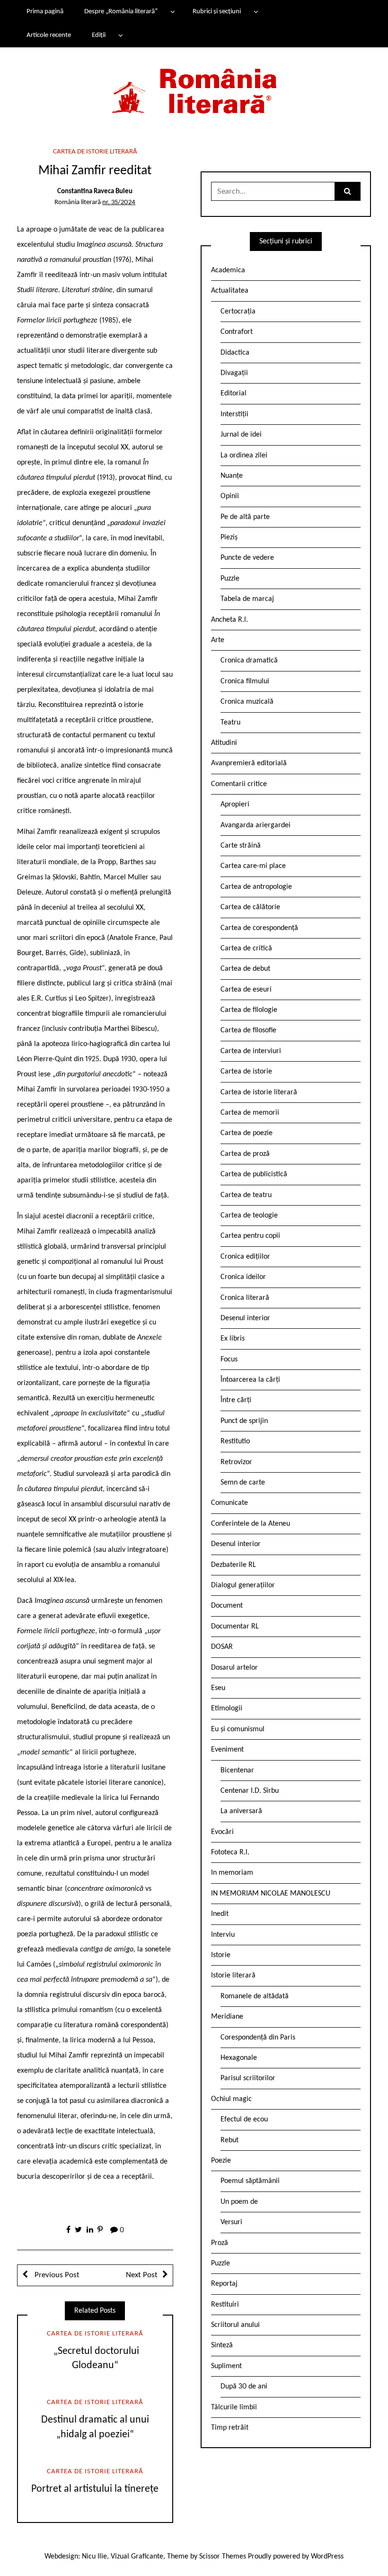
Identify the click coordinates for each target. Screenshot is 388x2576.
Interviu (223, 1935)
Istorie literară (233, 1976)
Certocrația (238, 312)
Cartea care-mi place (253, 866)
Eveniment (227, 1750)
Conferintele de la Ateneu (251, 1524)
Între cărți (236, 1400)
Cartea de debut (245, 969)
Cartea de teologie (249, 1216)
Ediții (99, 35)
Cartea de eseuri (246, 990)
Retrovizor (236, 1462)
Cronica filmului (245, 681)
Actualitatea (230, 291)
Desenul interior (245, 1318)
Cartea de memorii (250, 1113)
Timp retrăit (230, 2428)
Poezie (221, 2161)
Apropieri (235, 805)
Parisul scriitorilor (248, 2078)
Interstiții (234, 414)
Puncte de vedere (247, 558)
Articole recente (49, 35)
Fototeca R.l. (230, 1852)
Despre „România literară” (121, 12)
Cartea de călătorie (250, 907)
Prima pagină (45, 12)
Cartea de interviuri (251, 1051)
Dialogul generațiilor (243, 1585)
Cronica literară (245, 1298)
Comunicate (229, 1503)
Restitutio (235, 1441)
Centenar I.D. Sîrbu (250, 1791)
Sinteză (222, 2345)
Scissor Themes (223, 2557)
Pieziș (229, 537)
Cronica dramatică (249, 661)
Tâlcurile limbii (234, 2407)
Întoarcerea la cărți (250, 1380)
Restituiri (225, 2305)
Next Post (142, 2275)
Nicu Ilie (94, 2557)
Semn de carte (243, 1483)
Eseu (218, 1688)
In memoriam (232, 1873)
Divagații (234, 373)
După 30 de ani (244, 2387)
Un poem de (239, 2202)
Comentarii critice (239, 784)
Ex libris (233, 1339)
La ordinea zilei (244, 456)
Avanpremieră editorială (249, 763)
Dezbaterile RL (234, 1565)
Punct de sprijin (244, 1421)
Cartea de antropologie (256, 887)
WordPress (327, 2557)
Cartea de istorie (246, 1072)
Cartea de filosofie (248, 1030)
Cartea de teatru (246, 1195)
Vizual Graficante (137, 2557)
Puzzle (230, 579)
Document (227, 1606)
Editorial (234, 394)
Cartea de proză (245, 1154)
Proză (220, 2243)
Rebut (229, 2140)
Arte (218, 640)
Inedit (220, 1914)
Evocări (222, 1832)
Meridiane (227, 2017)
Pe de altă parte (245, 517)
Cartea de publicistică (254, 1174)
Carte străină (241, 846)
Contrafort (237, 332)
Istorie (221, 1955)
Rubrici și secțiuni (217, 12)
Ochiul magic (231, 2099)
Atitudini (224, 743)
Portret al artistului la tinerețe (95, 2489)
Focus (229, 1360)
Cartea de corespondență (259, 928)
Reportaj (224, 2284)
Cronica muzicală (247, 702)
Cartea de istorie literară (95, 152)
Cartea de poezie (247, 1133)
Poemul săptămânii (250, 2181)
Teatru (230, 723)
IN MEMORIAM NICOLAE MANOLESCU (271, 1894)
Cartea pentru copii (250, 1236)
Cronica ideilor (243, 1277)
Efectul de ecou (244, 2120)
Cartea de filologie (249, 1010)
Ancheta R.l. (229, 620)
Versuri (231, 2222)
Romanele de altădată (255, 1996)
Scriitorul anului (235, 2325)
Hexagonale (239, 2058)
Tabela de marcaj (247, 599)
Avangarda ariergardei (256, 825)
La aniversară (241, 1811)
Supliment (226, 2366)
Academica (228, 270)
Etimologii (227, 1708)
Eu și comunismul (238, 1729)
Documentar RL (235, 1627)
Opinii (230, 496)
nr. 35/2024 (119, 202)
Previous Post (56, 2275)
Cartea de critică (246, 948)
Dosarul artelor (234, 1668)
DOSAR (222, 1647)
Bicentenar (237, 1771)
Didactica (235, 353)
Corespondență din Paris (258, 2038)
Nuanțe (232, 476)
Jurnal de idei (241, 435)
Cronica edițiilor (245, 1257)
